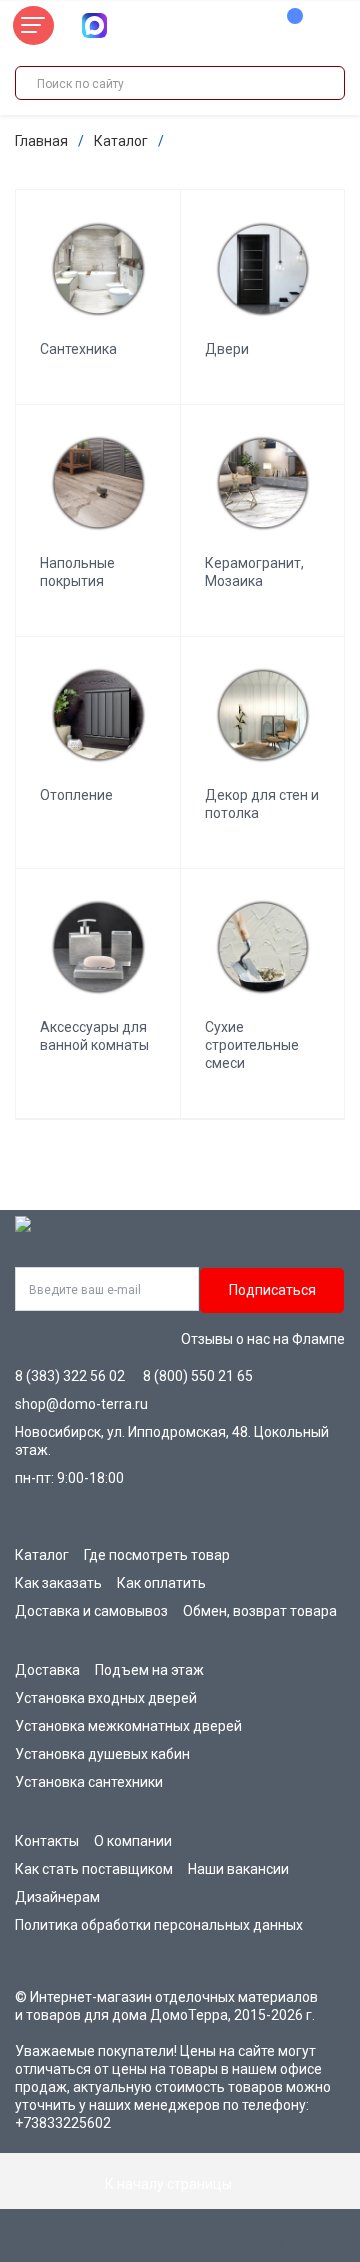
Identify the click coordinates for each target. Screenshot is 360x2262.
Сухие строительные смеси (252, 1045)
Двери (227, 349)
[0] (285, 26)
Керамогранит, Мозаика (254, 572)
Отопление (76, 795)
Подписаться (272, 1290)
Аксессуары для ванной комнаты (94, 1036)
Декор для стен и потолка (262, 804)
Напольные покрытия (77, 572)
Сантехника (78, 349)
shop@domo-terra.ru (81, 1404)
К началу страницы (170, 2184)
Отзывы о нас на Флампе (263, 1339)
